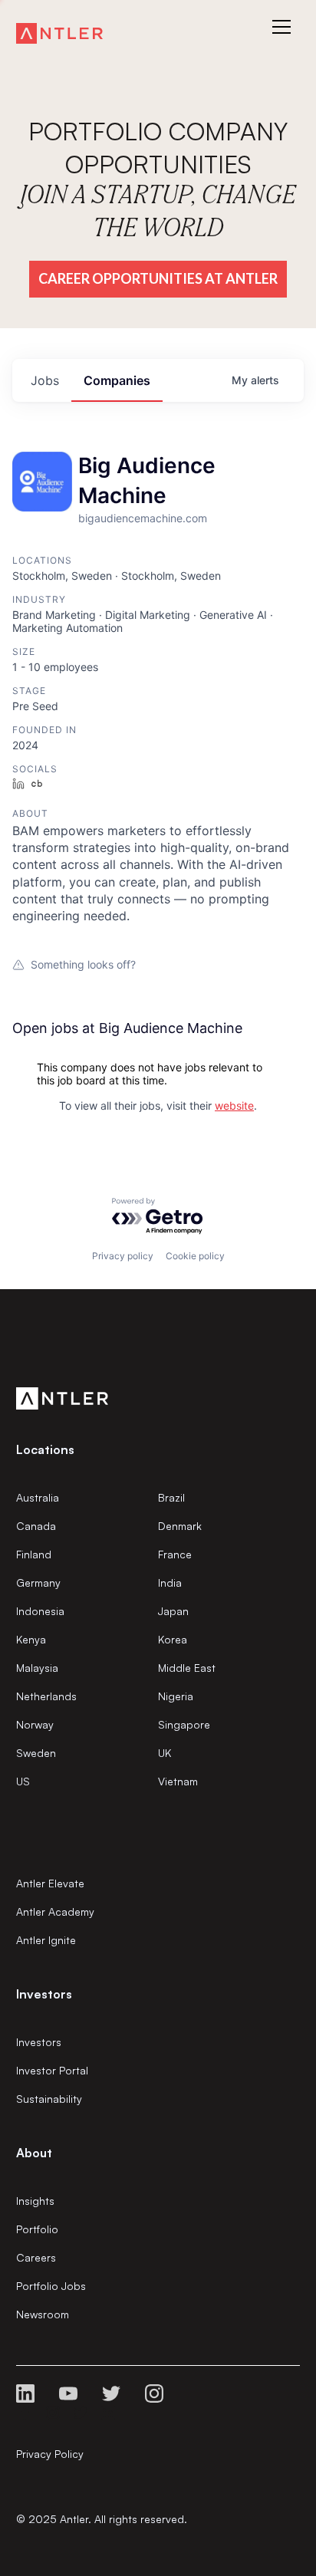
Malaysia (37, 1668)
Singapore (184, 1724)
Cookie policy (195, 1256)
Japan (173, 1611)
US (23, 1781)
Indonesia (40, 1611)
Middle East (187, 1668)
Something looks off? (83, 964)
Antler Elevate (50, 1883)
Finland (34, 1554)
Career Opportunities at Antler (158, 278)
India (170, 1582)
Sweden (36, 1753)
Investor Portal (52, 2070)
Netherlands (46, 1696)
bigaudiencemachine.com (143, 518)
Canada (36, 1526)
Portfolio (37, 2229)
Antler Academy (55, 1911)
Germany (38, 1582)
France (175, 1554)
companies (117, 380)
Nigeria (176, 1696)
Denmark (180, 1526)
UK (165, 1753)
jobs (45, 380)
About (34, 2153)
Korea (173, 1639)
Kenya (31, 1639)
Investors (39, 2042)
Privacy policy (123, 1256)
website (234, 1105)
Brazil (171, 1497)
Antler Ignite (46, 1940)
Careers (36, 2257)
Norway (35, 1724)
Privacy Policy (50, 2454)
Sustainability (49, 2099)
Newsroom (43, 2314)
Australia (38, 1497)
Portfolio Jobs (51, 2286)
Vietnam (178, 1781)
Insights (35, 2201)
